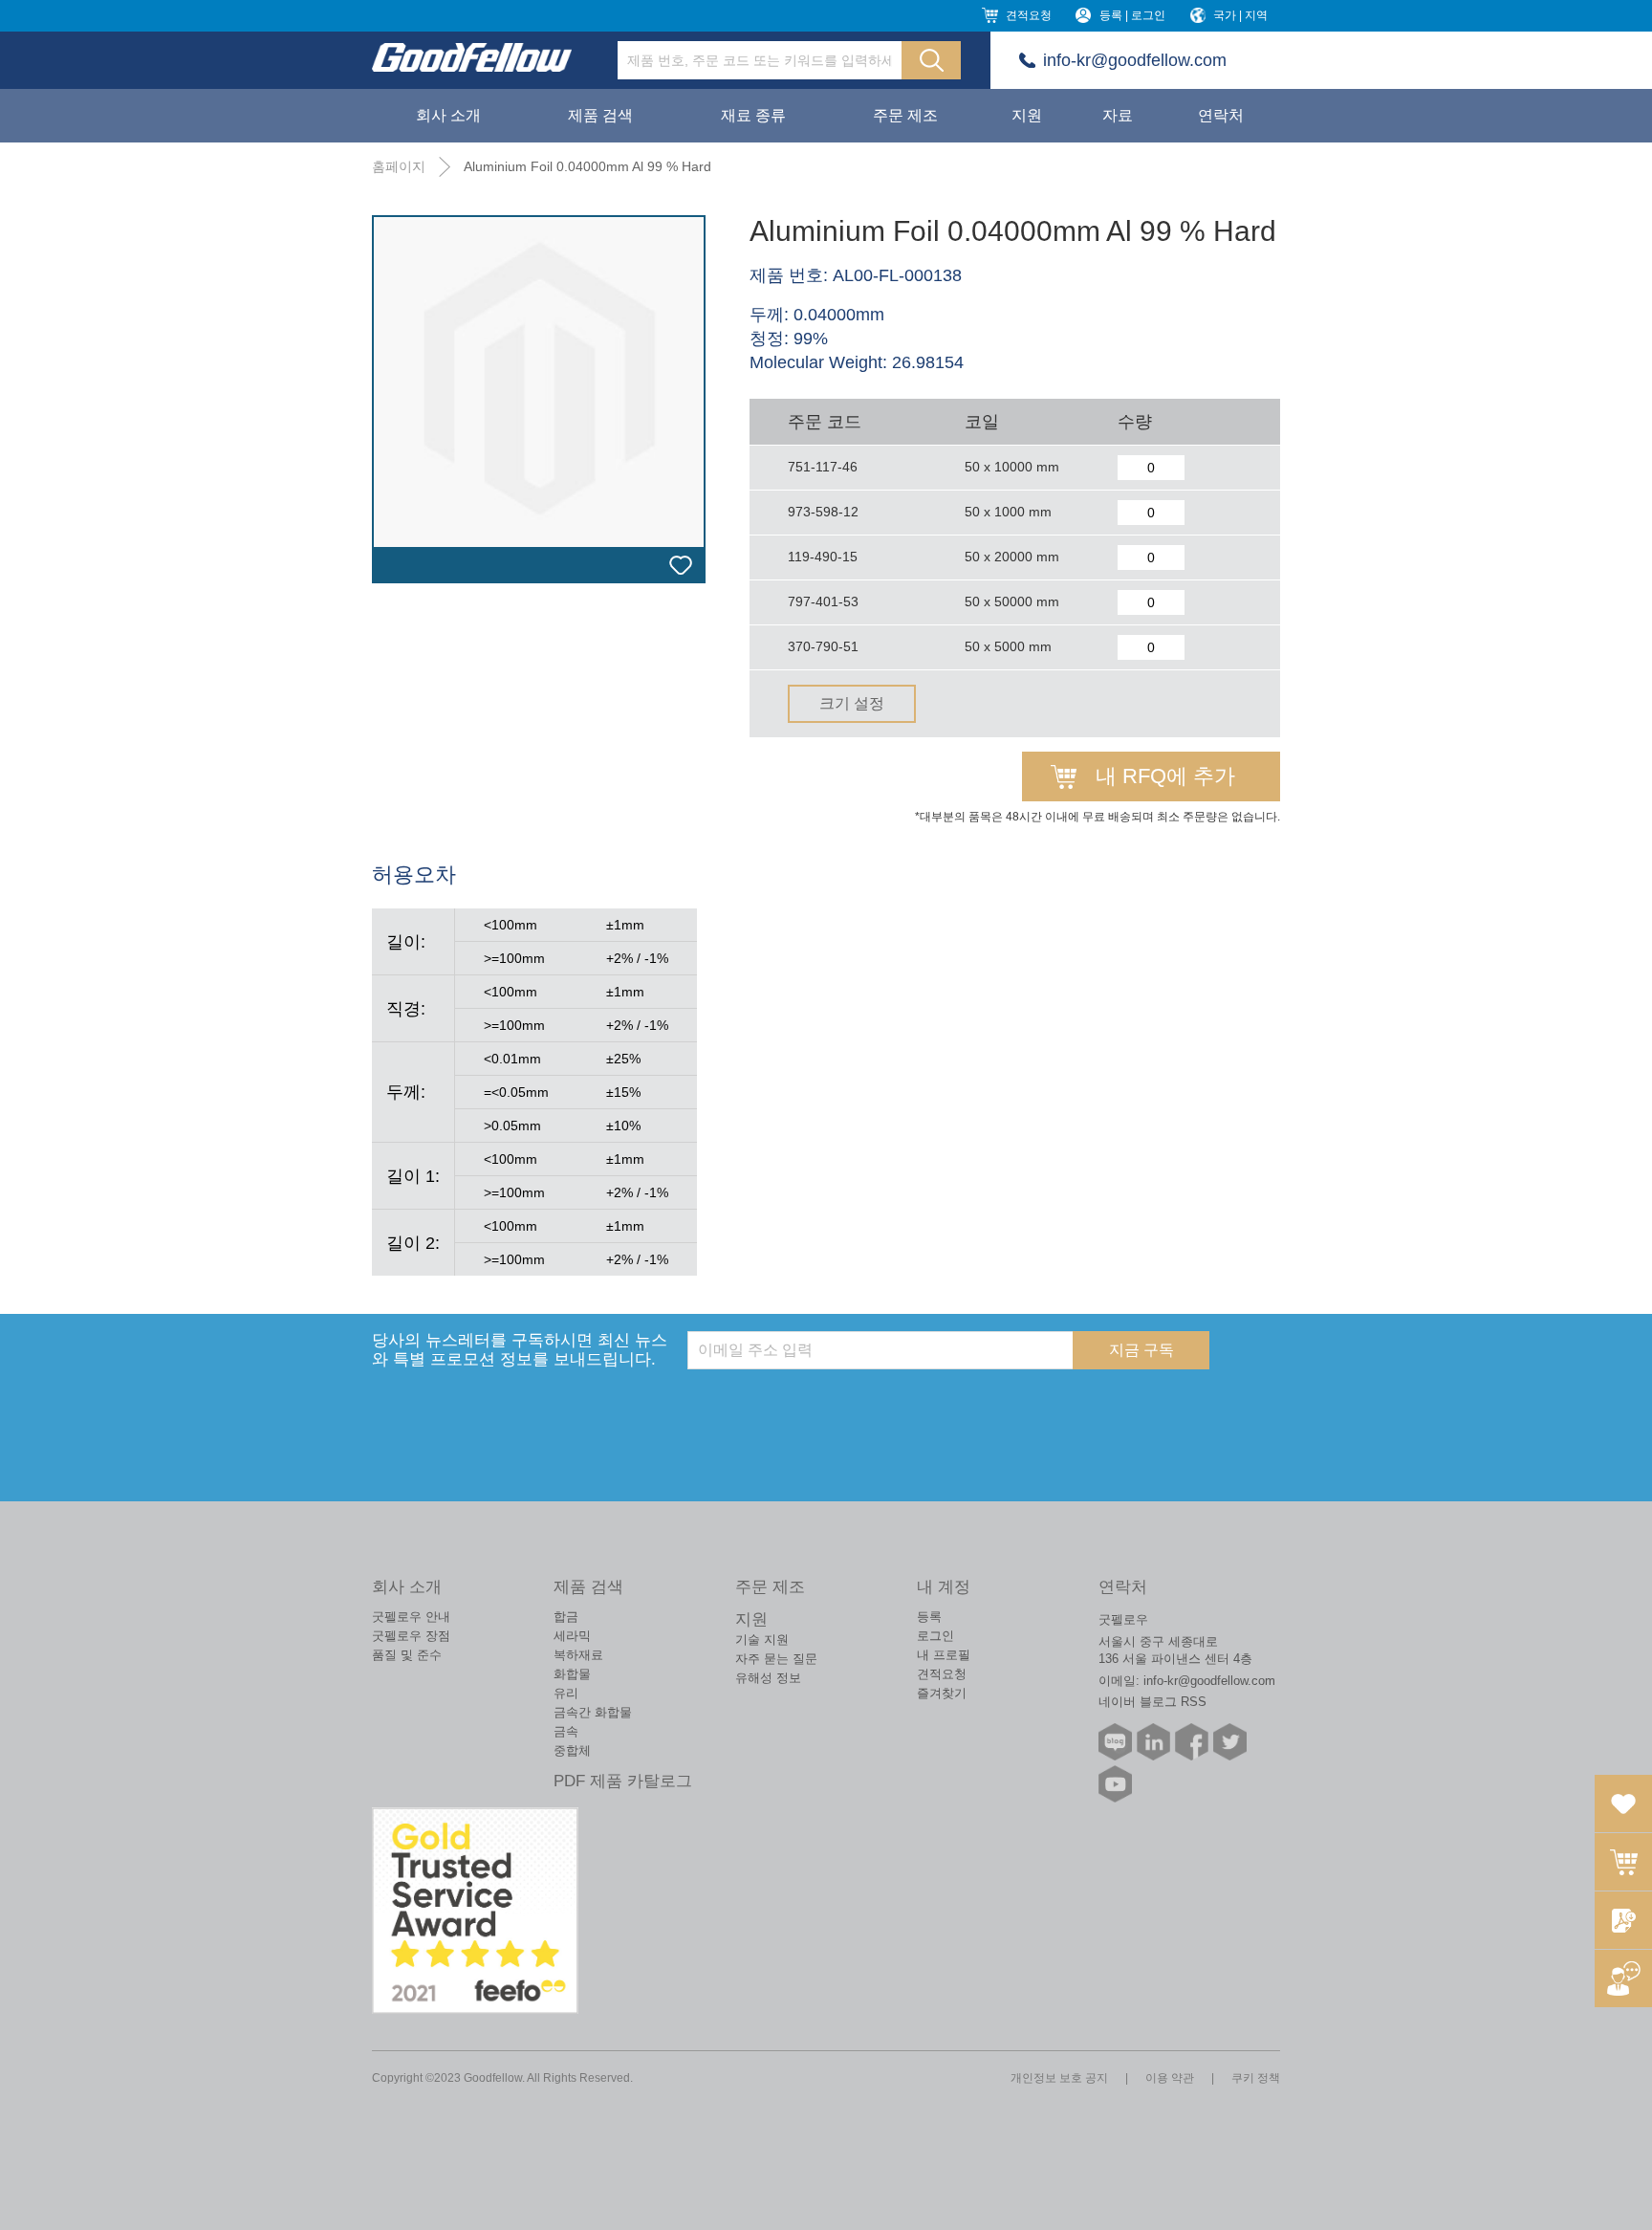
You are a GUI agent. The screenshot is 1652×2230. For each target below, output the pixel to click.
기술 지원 (762, 1640)
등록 (929, 1617)
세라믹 (572, 1636)
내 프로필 (944, 1655)
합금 (566, 1617)
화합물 (572, 1674)
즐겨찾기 (942, 1693)
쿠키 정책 (1256, 2078)
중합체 (572, 1750)
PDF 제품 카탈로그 (623, 1781)
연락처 (1221, 115)
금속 (566, 1731)
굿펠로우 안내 (411, 1617)
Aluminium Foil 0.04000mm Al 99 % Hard (587, 166)
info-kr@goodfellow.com (1135, 60)
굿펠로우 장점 (411, 1636)
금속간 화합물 (593, 1712)
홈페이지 (399, 166)
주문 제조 (905, 115)
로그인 (935, 1636)
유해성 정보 (768, 1678)
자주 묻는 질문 (776, 1659)
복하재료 (578, 1655)
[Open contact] (1623, 1979)
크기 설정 (852, 703)
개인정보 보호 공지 (1059, 2078)
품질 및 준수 (407, 1655)
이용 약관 (1170, 2078)
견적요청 (1029, 15)
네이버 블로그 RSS (1152, 1702)
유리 (566, 1693)
